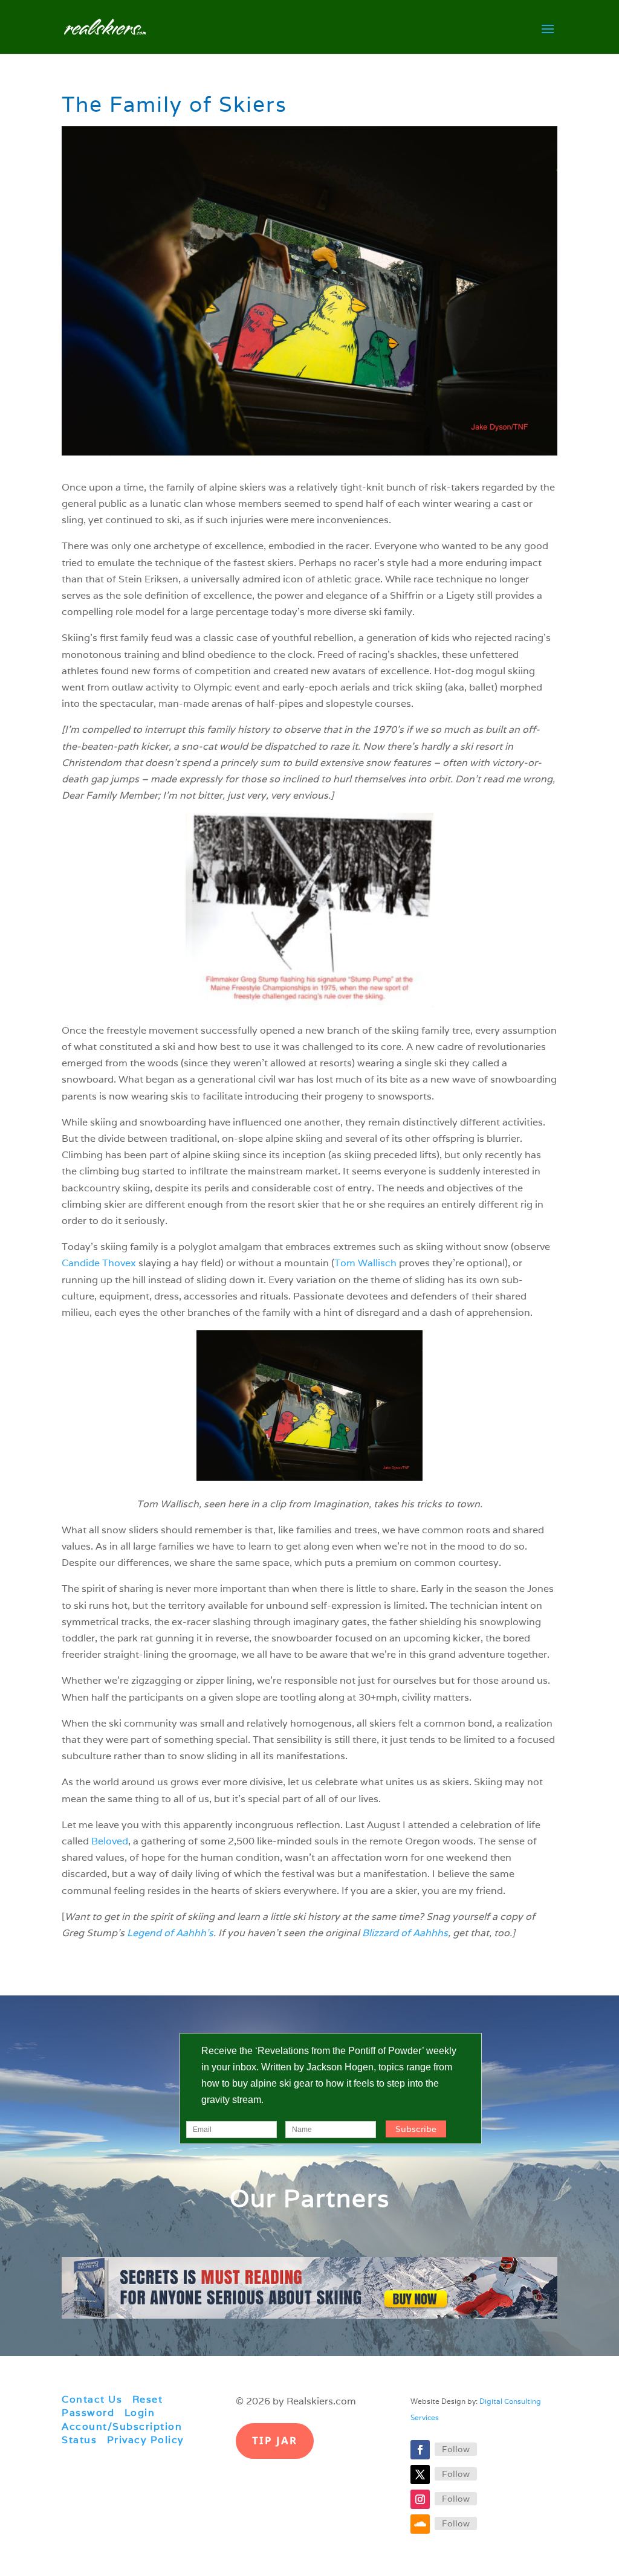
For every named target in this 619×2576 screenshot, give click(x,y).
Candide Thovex (99, 1263)
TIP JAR (275, 2440)
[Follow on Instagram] (420, 2499)
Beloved (110, 1841)
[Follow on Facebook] (420, 2450)
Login (140, 2413)
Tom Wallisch (365, 1263)
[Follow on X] (420, 2475)
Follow (456, 2449)
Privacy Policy (146, 2440)
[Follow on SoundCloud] (420, 2524)
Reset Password (112, 2406)
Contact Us (92, 2399)
